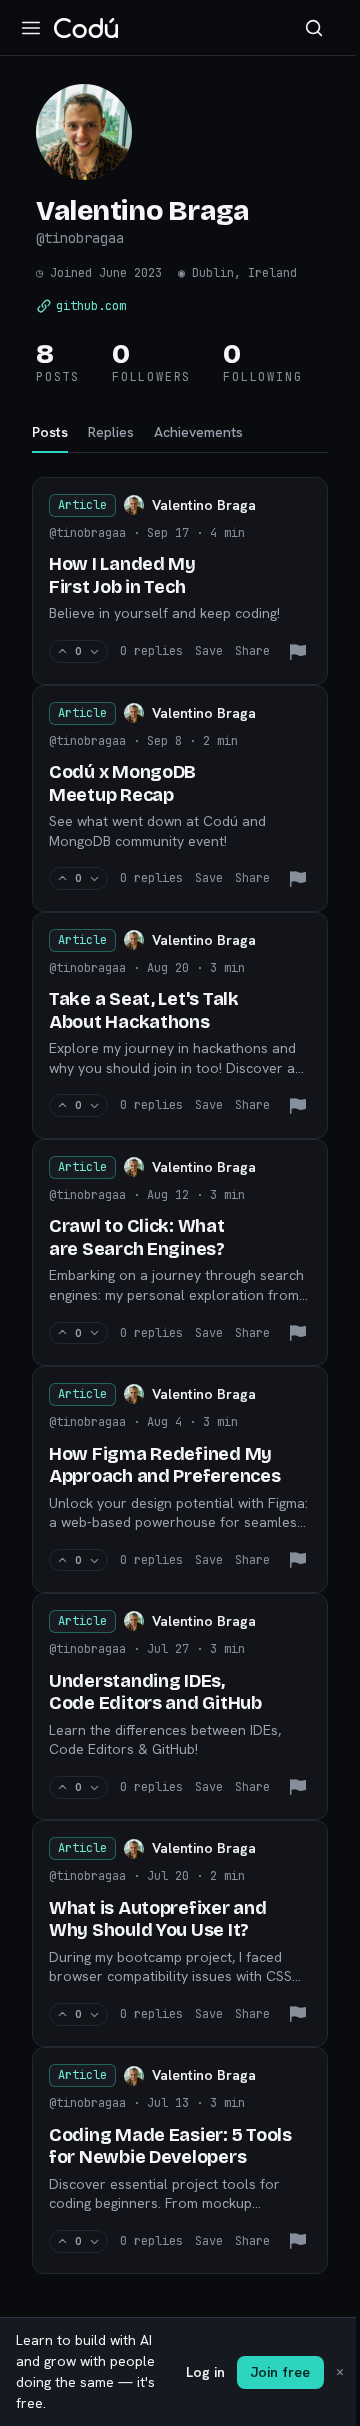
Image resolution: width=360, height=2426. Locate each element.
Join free (280, 2372)
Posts (50, 432)
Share (252, 651)
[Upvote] (62, 651)
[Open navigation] (31, 28)
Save (209, 651)
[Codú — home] (86, 28)
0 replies (151, 651)
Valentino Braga (204, 505)
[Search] (314, 28)
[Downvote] (94, 651)
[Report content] (298, 652)
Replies (111, 432)
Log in (205, 2372)
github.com (91, 306)
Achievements (198, 432)
